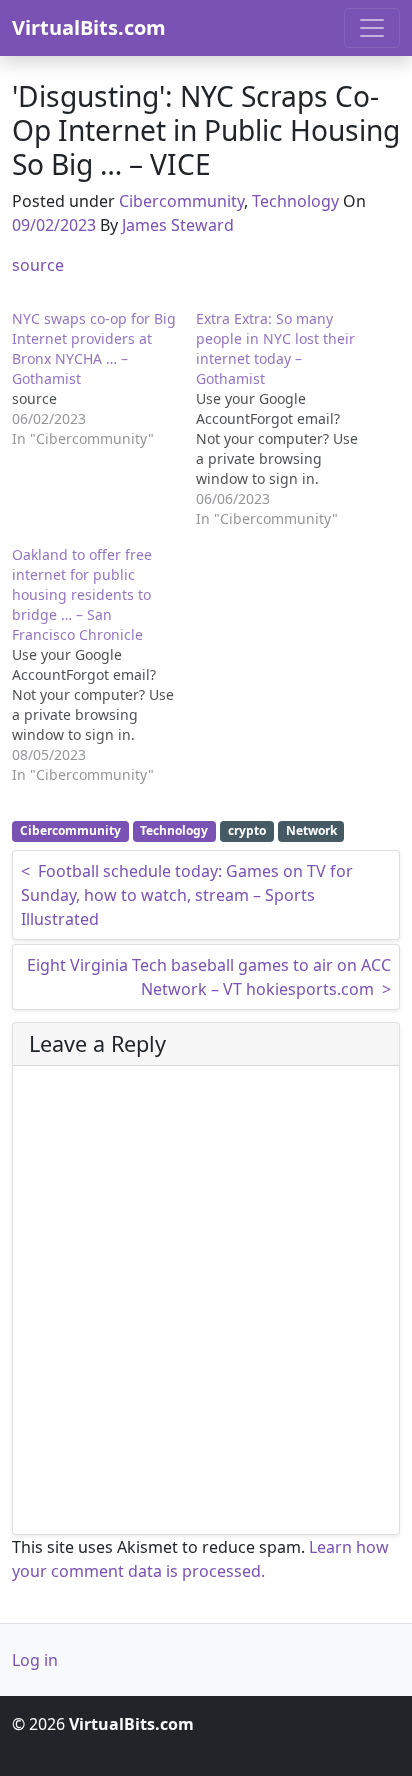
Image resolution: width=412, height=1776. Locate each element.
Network (311, 830)
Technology (295, 201)
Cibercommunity (181, 201)
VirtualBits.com (89, 27)
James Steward (178, 225)
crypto (247, 830)
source (38, 265)
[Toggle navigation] (372, 28)
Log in (35, 1660)
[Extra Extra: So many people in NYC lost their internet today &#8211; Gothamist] (288, 419)
